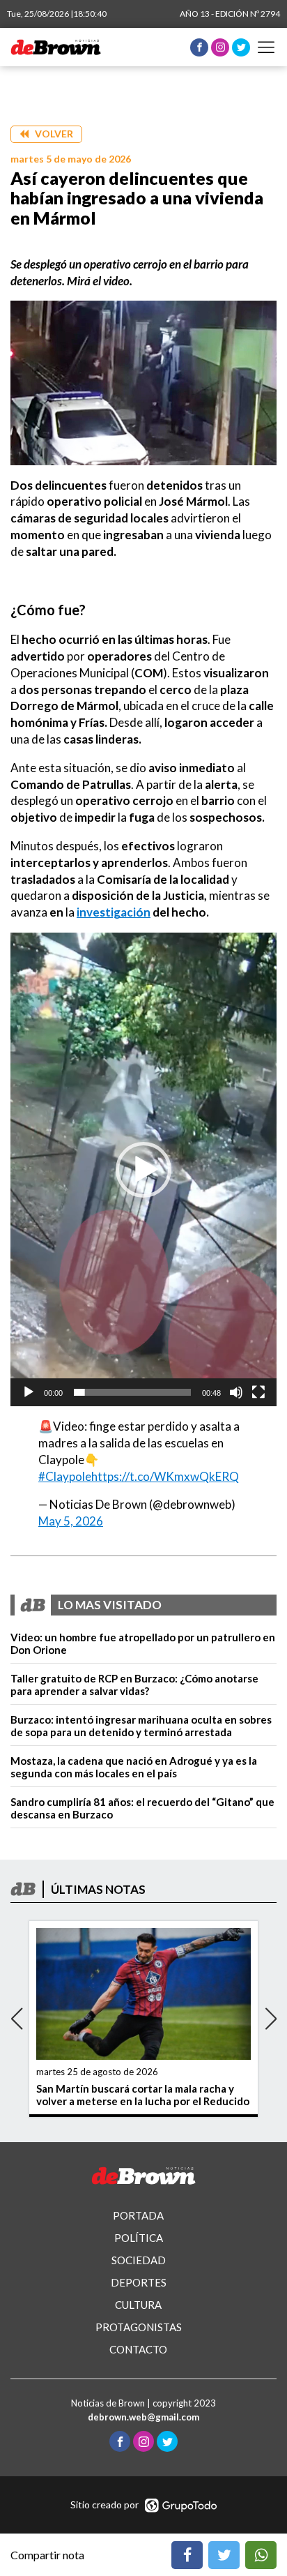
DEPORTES (139, 2282)
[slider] (132, 1392)
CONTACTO (138, 2349)
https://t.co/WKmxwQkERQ (165, 1476)
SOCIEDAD (139, 2260)
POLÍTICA (139, 2238)
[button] (46, 134)
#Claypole (65, 1476)
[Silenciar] (236, 1392)
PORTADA (138, 2215)
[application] (143, 1169)
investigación (114, 912)
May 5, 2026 (71, 1521)
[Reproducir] (29, 1392)
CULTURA (138, 2305)
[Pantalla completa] (258, 1392)
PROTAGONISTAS (139, 2327)
